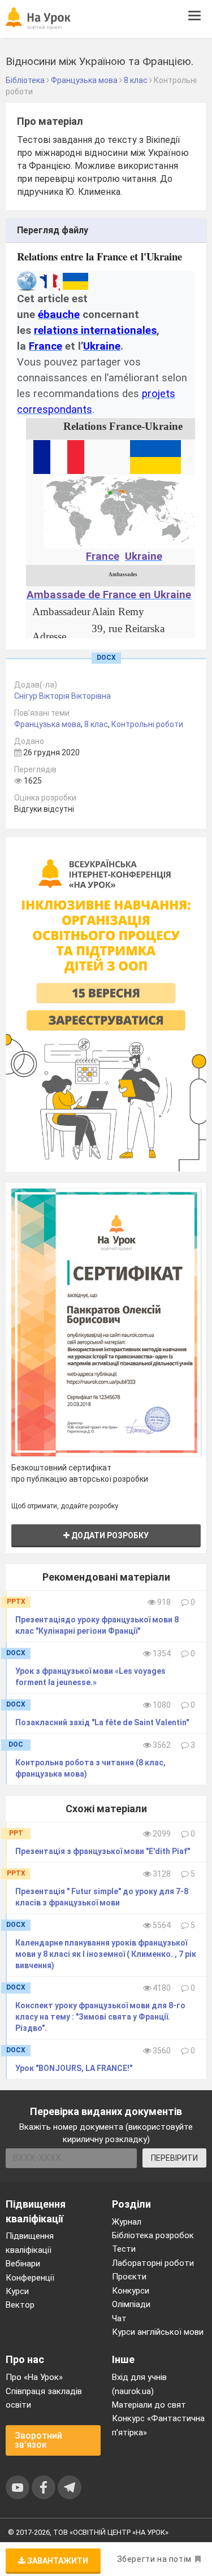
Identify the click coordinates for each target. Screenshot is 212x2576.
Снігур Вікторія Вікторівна (62, 696)
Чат (119, 2318)
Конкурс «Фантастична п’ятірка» (158, 2425)
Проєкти (129, 2277)
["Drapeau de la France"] (59, 456)
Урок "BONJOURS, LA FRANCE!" (74, 2068)
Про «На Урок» (34, 2377)
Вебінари (23, 2264)
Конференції (30, 2278)
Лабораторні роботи (153, 2263)
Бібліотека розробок (153, 2235)
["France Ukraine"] (123, 511)
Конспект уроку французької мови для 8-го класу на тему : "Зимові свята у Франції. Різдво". (100, 2017)
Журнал (127, 2222)
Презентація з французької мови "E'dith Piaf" (103, 1851)
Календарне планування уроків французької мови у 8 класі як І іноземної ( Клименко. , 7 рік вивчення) (106, 1954)
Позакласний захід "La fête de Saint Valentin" (102, 1722)
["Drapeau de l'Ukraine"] (155, 456)
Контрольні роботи (147, 724)
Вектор (20, 2305)
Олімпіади (131, 2304)
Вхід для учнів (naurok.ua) (139, 2384)
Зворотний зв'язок (38, 2440)
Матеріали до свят (149, 2405)
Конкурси (131, 2291)
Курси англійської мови (158, 2332)
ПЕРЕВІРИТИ (174, 2158)
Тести (124, 2249)
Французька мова (47, 724)
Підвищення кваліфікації (30, 2243)
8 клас (96, 724)
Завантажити (57, 2561)
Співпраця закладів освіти (44, 2398)
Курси (17, 2291)
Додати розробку (109, 1535)
